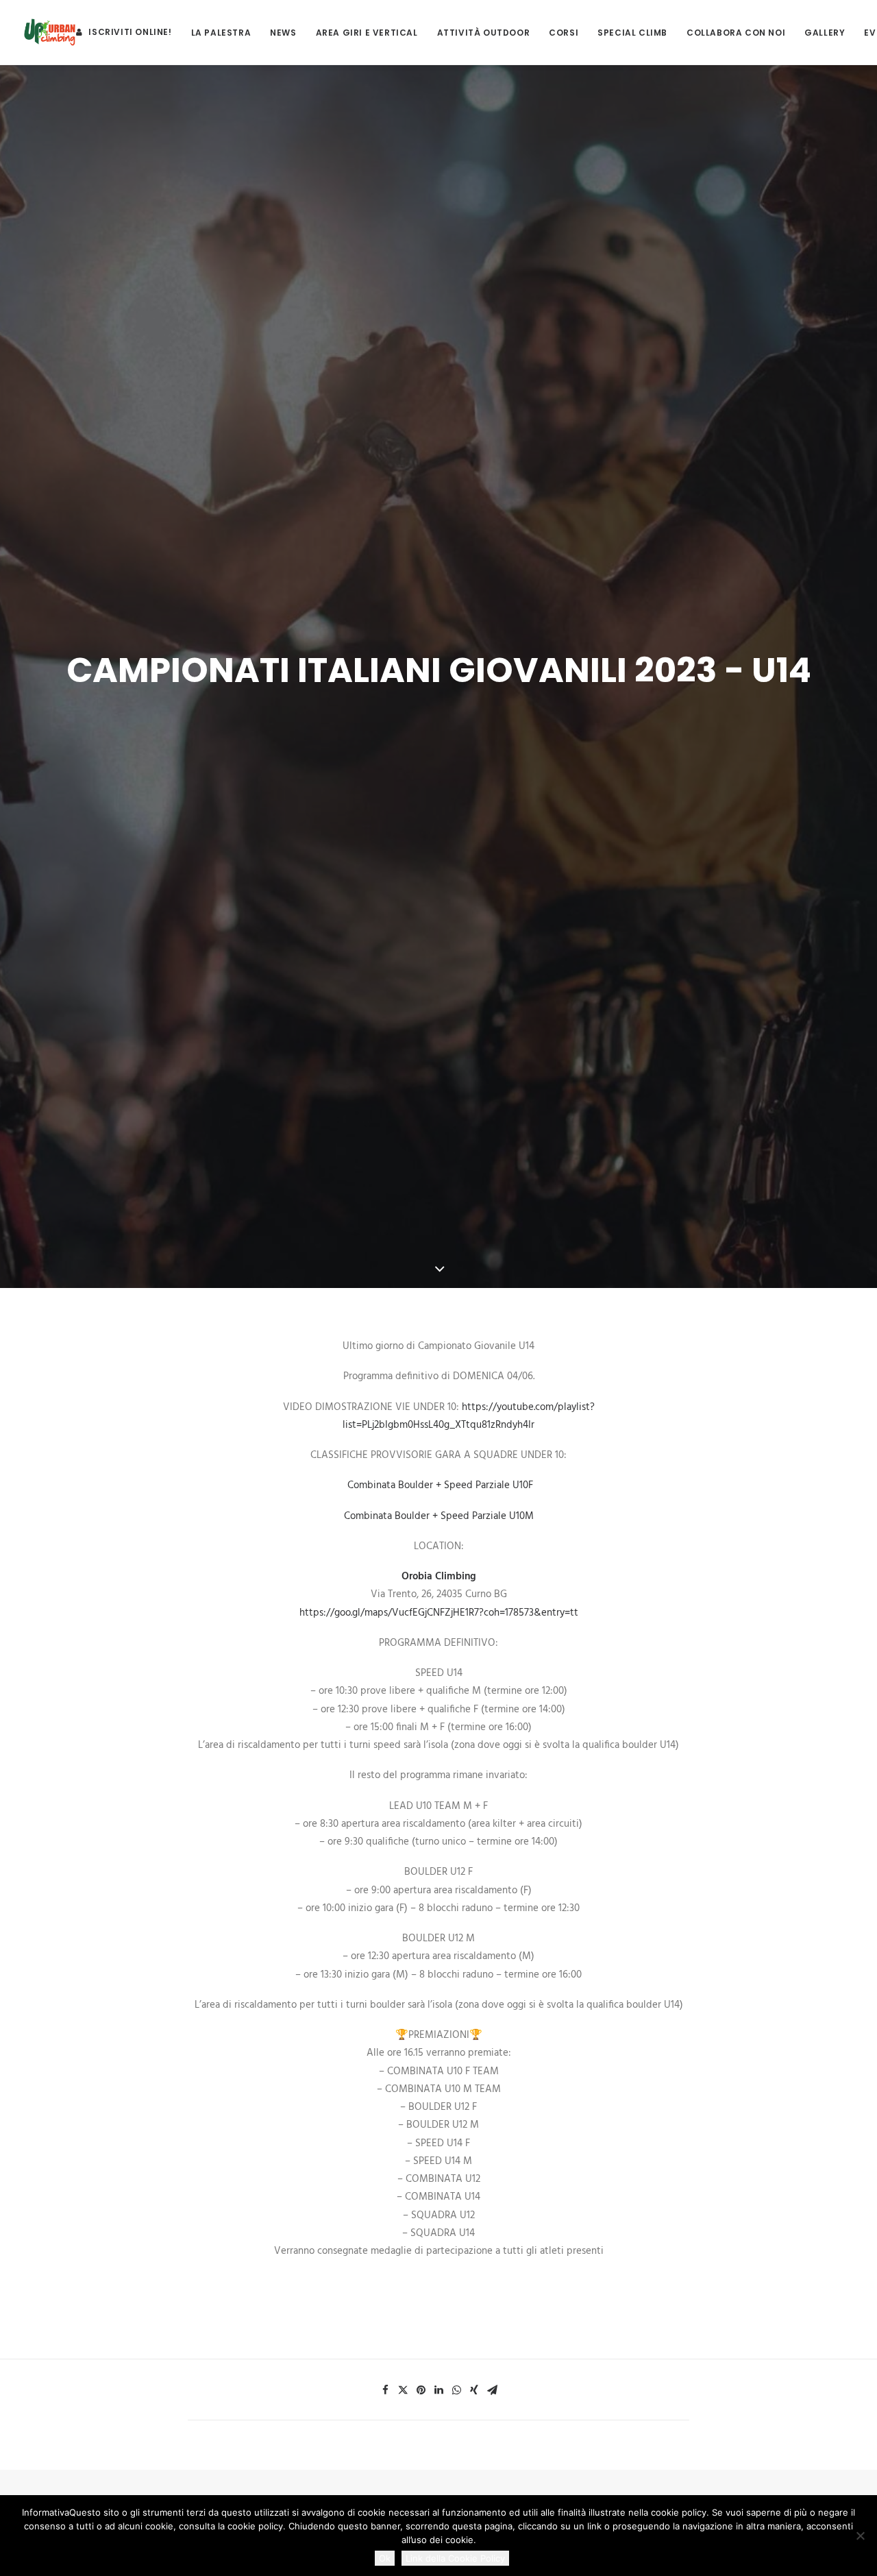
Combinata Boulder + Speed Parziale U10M (439, 1516)
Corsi (564, 33)
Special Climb (632, 33)
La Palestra (221, 33)
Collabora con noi (736, 33)
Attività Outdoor (484, 33)
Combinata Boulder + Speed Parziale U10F (440, 1485)
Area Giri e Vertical (367, 33)
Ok (385, 2558)
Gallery (825, 33)
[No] (860, 2536)
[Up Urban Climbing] (50, 32)
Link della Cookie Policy (455, 2558)
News (283, 33)
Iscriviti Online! (130, 32)
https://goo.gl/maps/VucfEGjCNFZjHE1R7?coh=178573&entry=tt (439, 1613)
